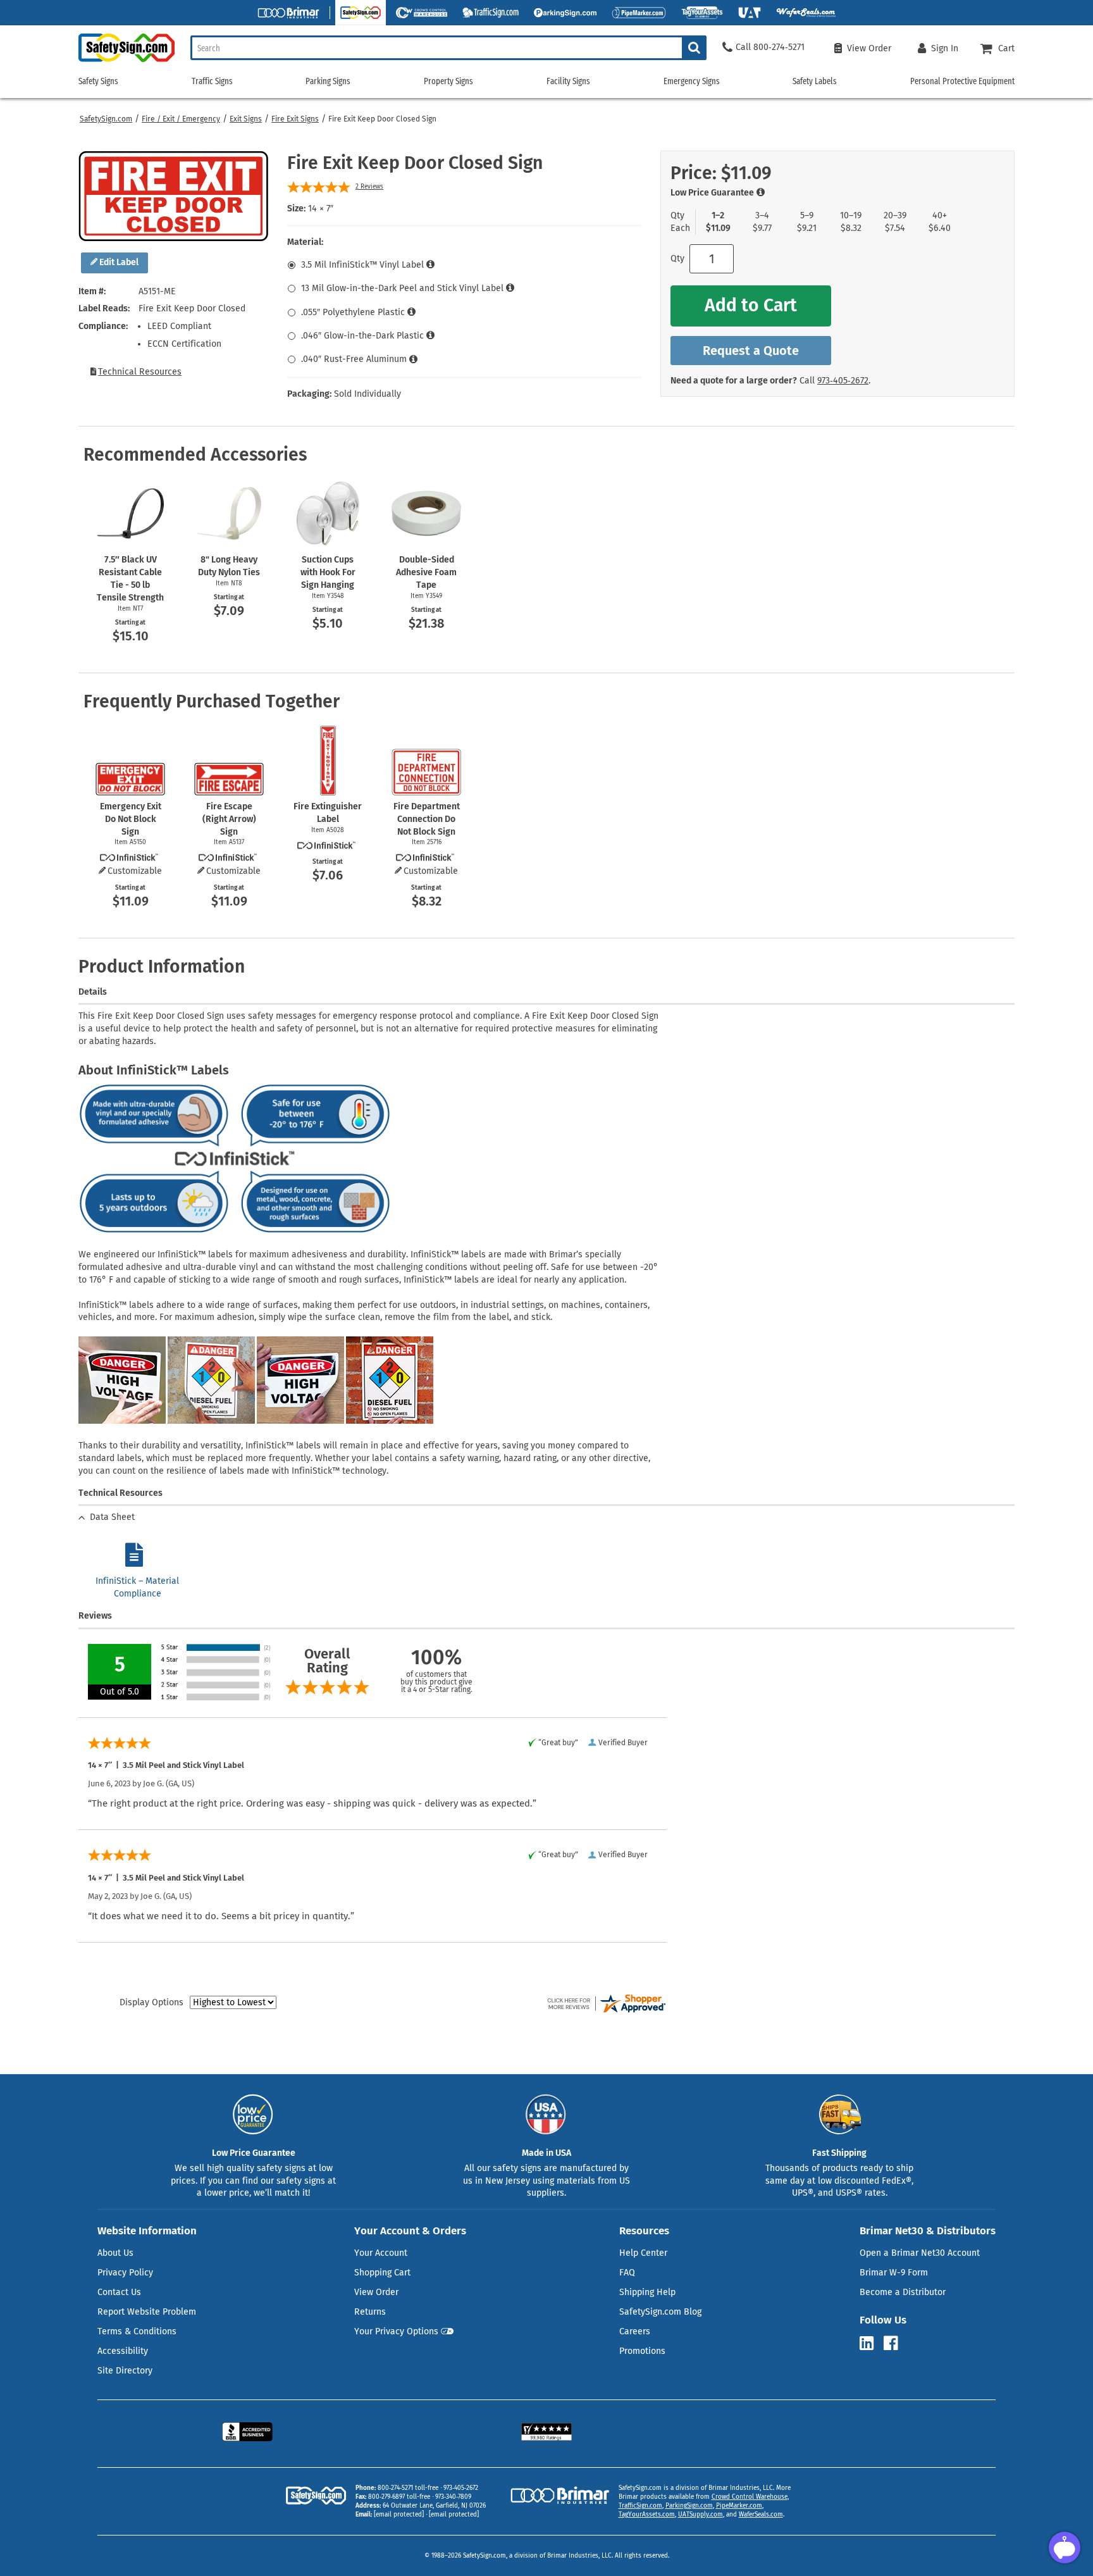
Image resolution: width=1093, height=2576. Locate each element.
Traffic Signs (212, 81)
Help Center (643, 2253)
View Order (376, 2292)
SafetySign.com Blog (660, 2312)
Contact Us (119, 2292)
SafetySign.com (106, 119)
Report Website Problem (147, 2312)
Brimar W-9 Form (894, 2273)
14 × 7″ (321, 208)
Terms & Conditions (137, 2331)
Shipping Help (647, 2292)
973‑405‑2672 (843, 381)
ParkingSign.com (689, 2506)
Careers (635, 2331)
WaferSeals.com (761, 2515)
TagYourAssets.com (647, 2515)
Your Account (381, 2253)
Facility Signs (568, 81)
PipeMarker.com (739, 2506)
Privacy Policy (125, 2273)
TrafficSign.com (640, 2506)
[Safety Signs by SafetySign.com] (127, 62)
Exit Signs (246, 119)
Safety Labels (815, 81)
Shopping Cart (382, 2273)
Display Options (151, 2002)
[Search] (694, 48)
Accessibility (123, 2351)
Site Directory (125, 2371)
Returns (370, 2312)
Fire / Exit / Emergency (181, 119)
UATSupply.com (701, 2515)
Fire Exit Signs (295, 119)
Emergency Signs (692, 81)
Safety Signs (98, 81)
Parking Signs (328, 81)
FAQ (627, 2273)
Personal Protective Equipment (962, 81)
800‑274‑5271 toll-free (408, 2488)
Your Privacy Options (396, 2331)
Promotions (642, 2351)
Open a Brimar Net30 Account (920, 2253)
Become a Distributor (903, 2292)
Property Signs (448, 81)
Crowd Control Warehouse (750, 2497)
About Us (115, 2253)
